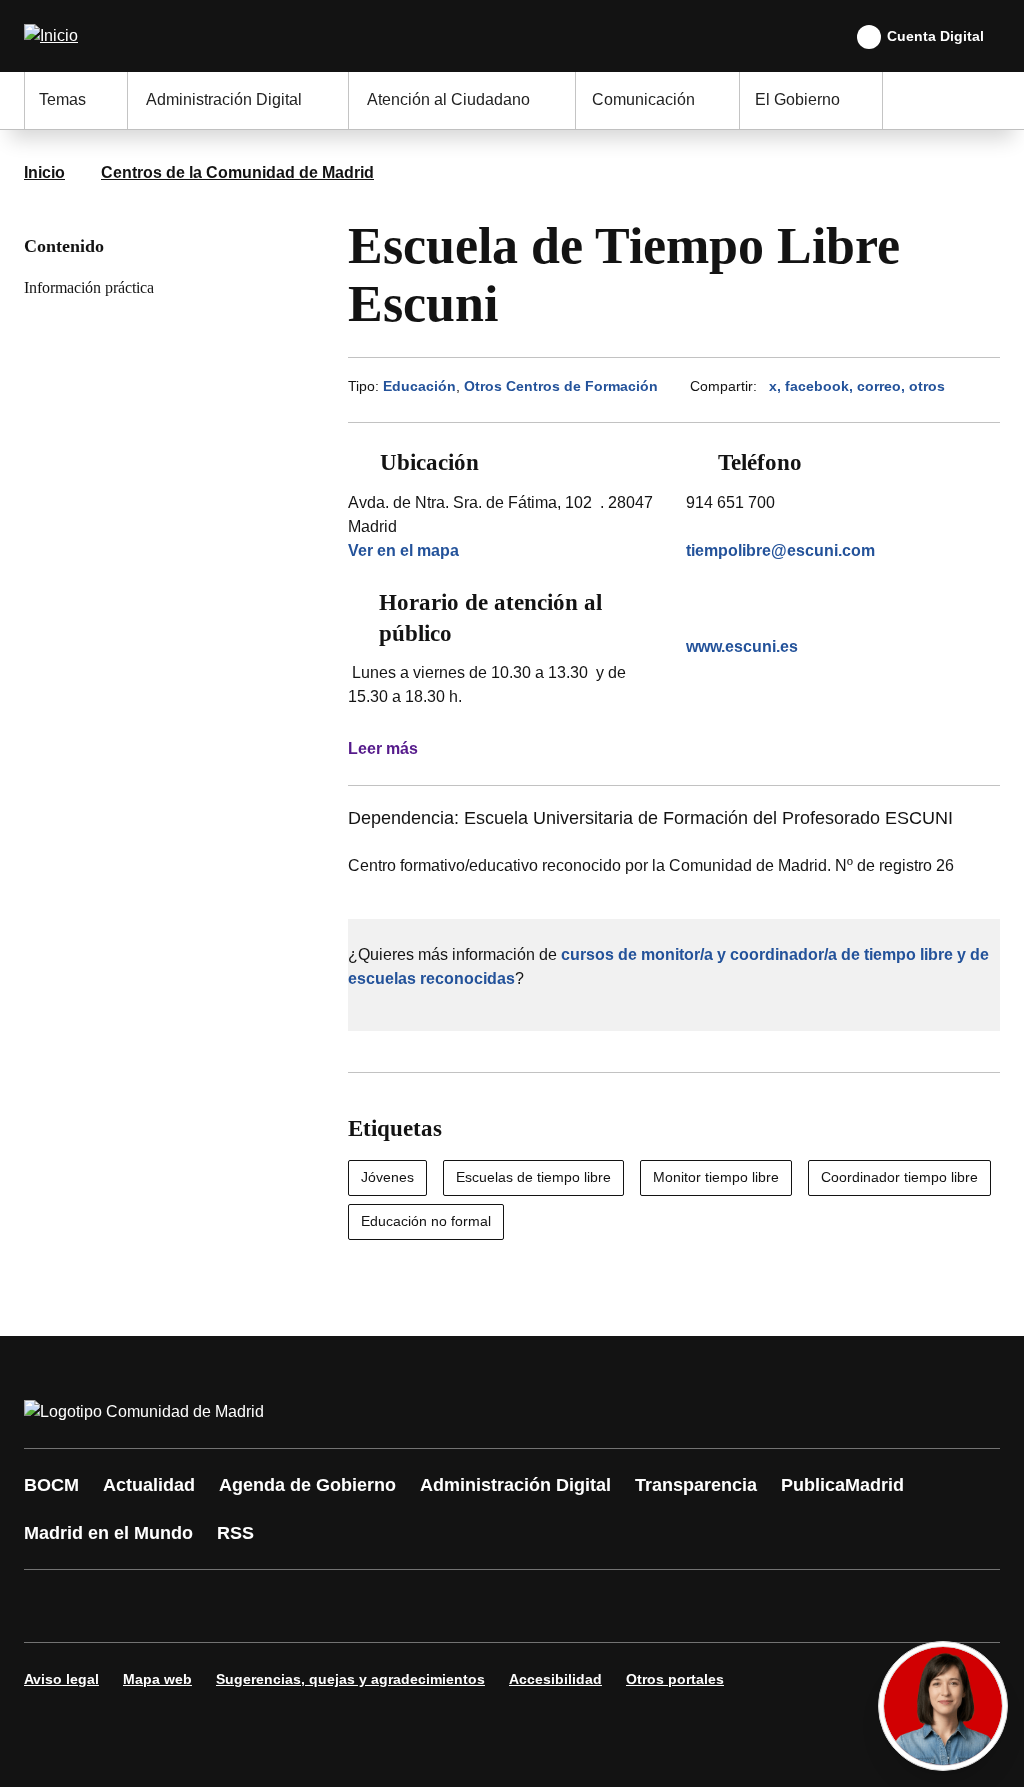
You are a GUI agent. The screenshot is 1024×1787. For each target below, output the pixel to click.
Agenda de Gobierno (307, 1485)
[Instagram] (112, 1606)
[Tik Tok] (412, 1606)
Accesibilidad (555, 1679)
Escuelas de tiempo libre (533, 1177)
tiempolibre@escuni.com (780, 550)
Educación (419, 386)
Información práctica (89, 287)
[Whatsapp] (352, 1606)
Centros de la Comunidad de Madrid (237, 172)
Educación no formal (426, 1221)
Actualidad (149, 1485)
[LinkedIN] (292, 1606)
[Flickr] (472, 1606)
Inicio (44, 172)
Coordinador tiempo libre (899, 1177)
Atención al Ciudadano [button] (448, 99)
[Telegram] (532, 1606)
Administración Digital (515, 1485)
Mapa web (157, 1679)
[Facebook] (52, 1606)
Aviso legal (61, 1679)
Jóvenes (387, 1177)
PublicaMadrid (842, 1485)
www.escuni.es (742, 646)
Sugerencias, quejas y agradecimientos (350, 1679)
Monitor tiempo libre (716, 1177)
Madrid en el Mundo (108, 1533)
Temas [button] (62, 99)
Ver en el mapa (403, 550)
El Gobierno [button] (797, 99)
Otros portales (675, 1679)
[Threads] (592, 1606)
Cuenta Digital (935, 36)
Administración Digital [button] (224, 99)
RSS (235, 1533)
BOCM (51, 1485)
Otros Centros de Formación (561, 386)
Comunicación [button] (643, 99)
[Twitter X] (172, 1606)
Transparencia (696, 1485)
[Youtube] (232, 1606)
